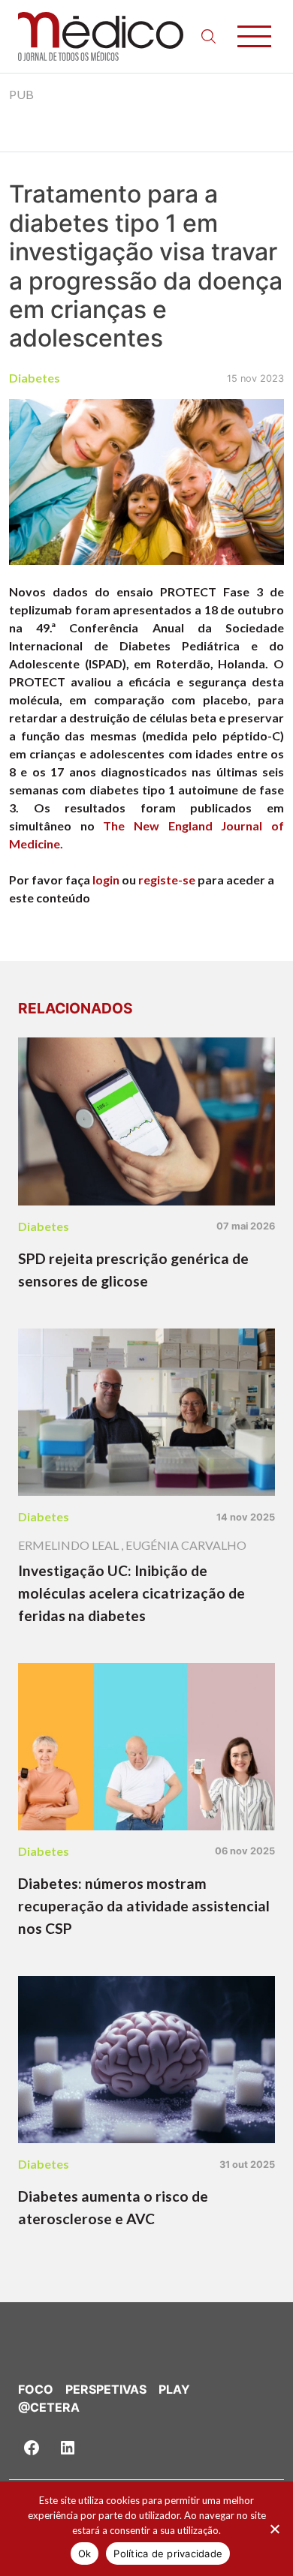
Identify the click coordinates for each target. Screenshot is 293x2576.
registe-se (167, 880)
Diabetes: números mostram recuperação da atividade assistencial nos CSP (144, 1906)
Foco (36, 2389)
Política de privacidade (168, 2553)
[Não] (274, 2529)
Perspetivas (106, 2389)
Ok (85, 2553)
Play (174, 2389)
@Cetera (49, 2407)
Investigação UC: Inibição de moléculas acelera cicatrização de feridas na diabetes (131, 1593)
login (106, 880)
